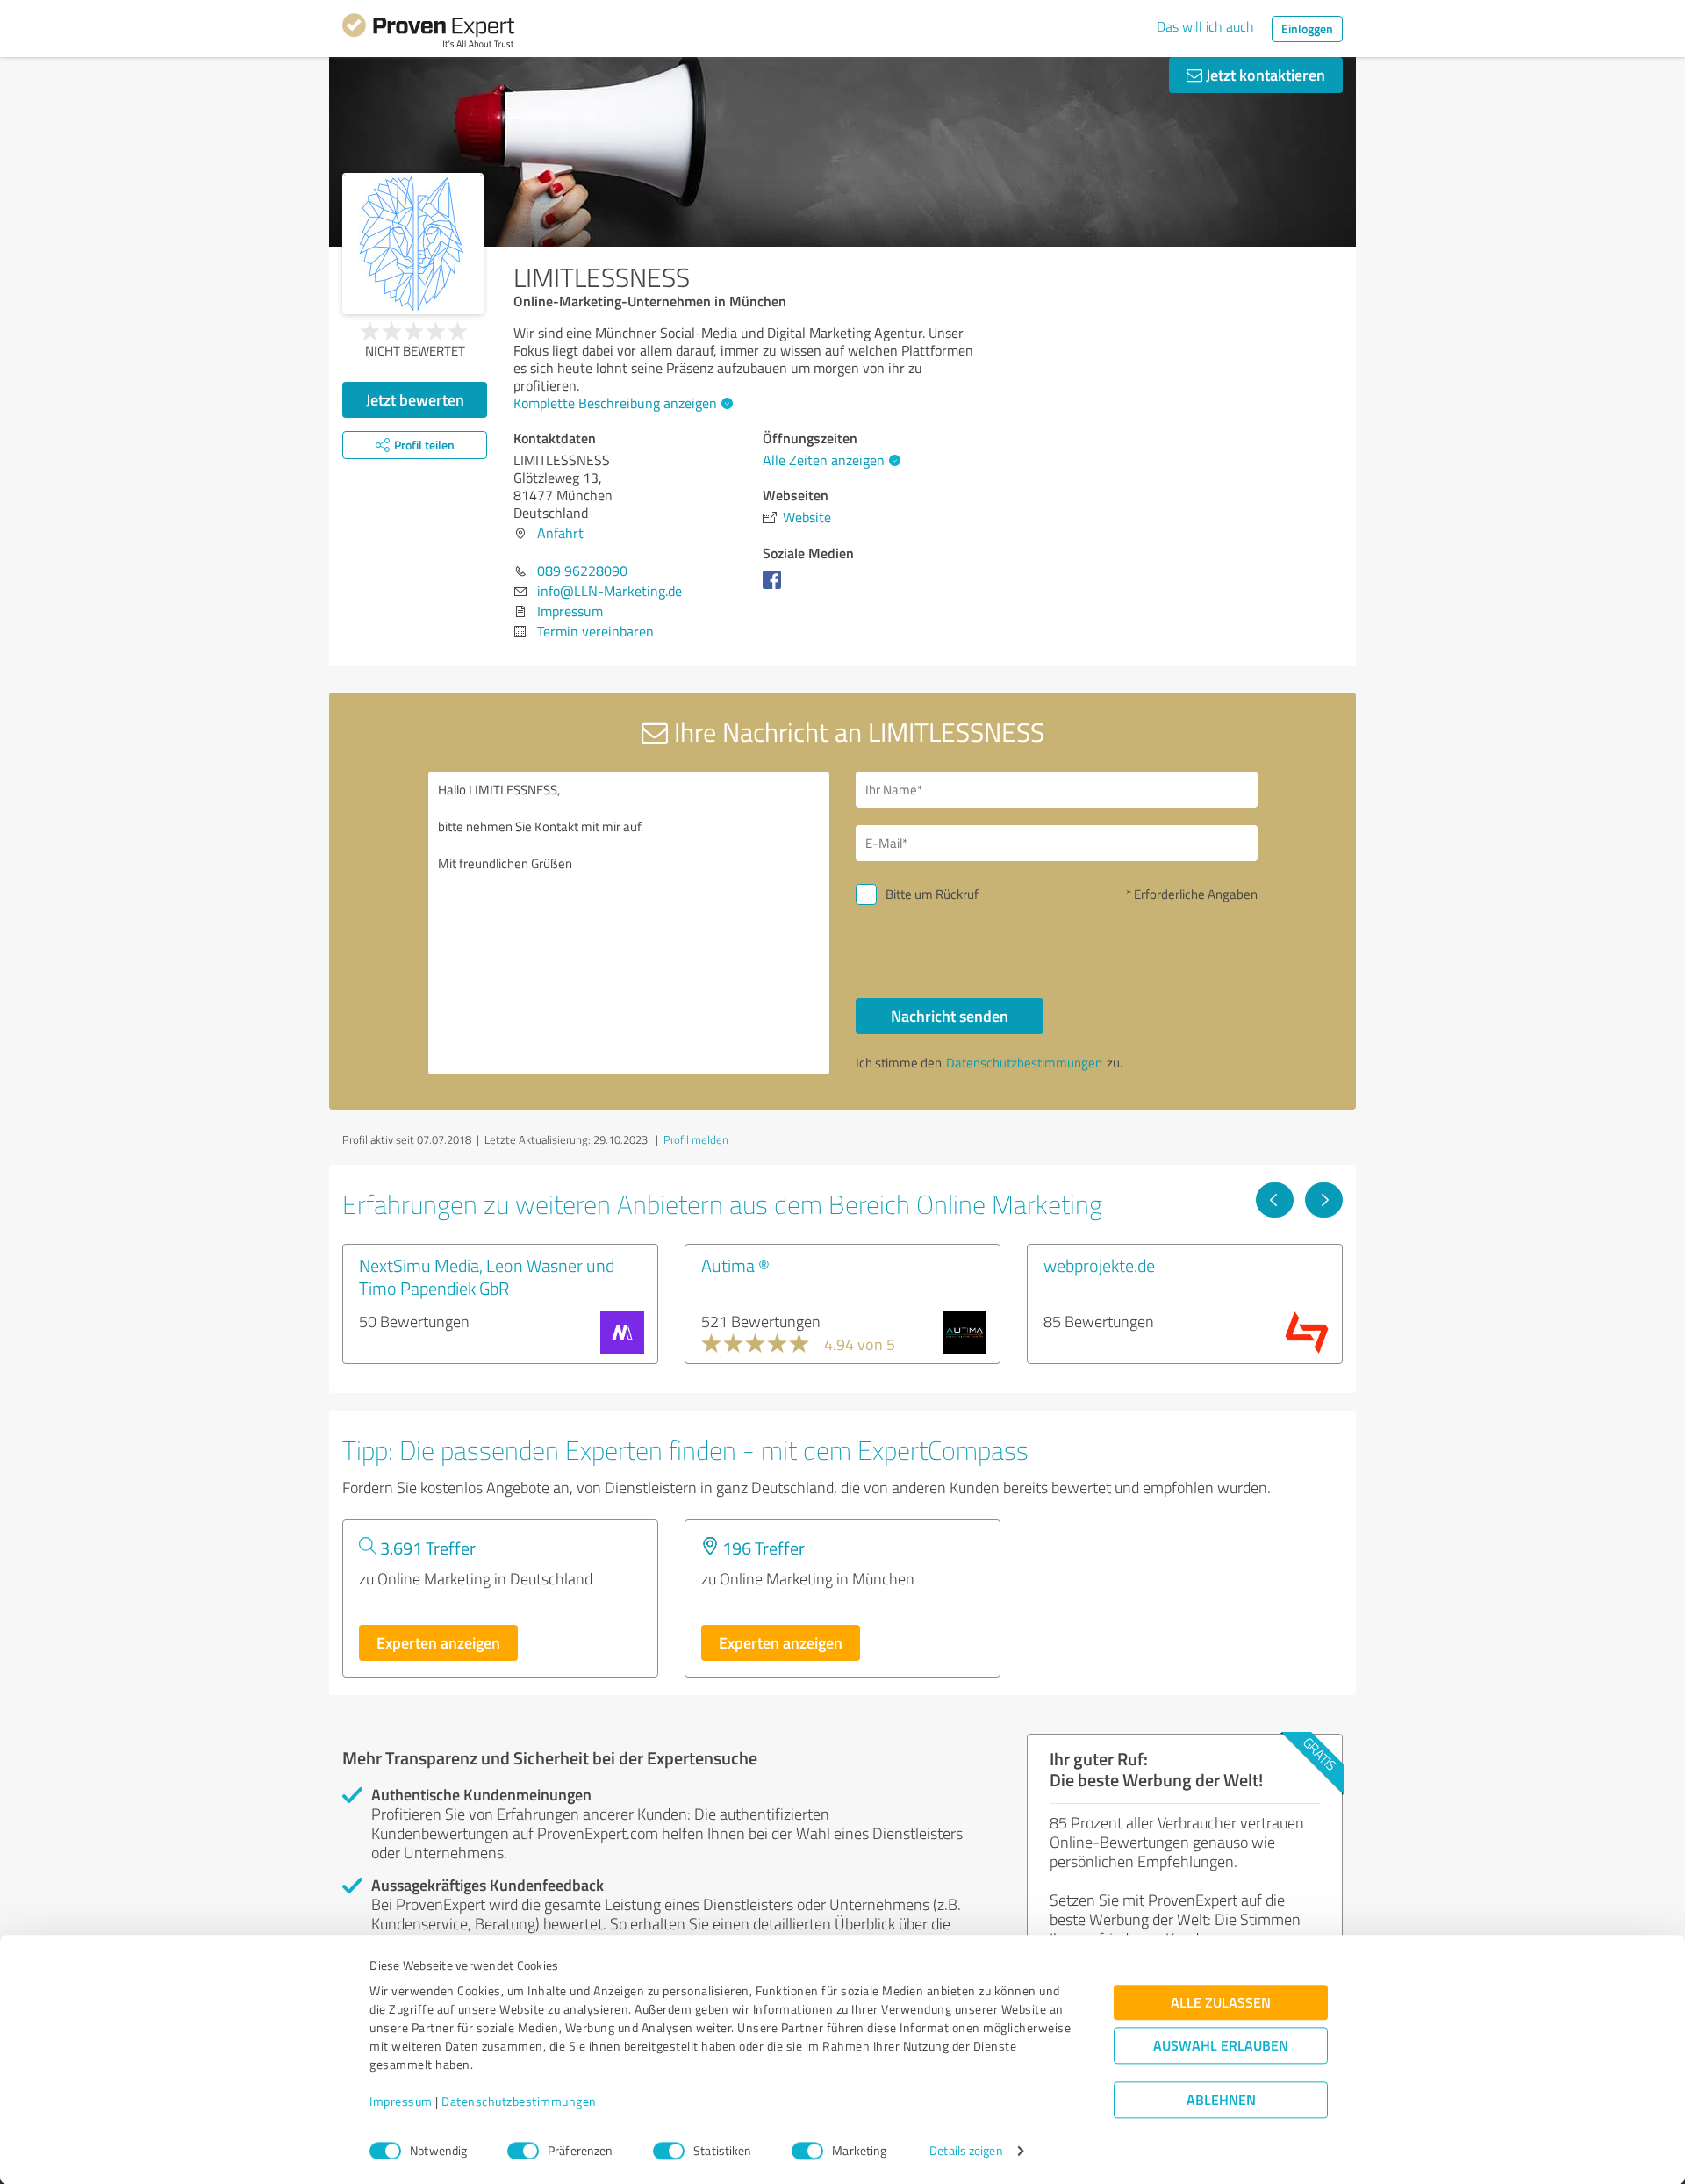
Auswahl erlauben (1221, 2046)
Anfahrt (560, 533)
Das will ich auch (1205, 26)
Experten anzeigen (438, 1642)
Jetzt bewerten (415, 399)
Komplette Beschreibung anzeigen (615, 403)
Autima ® (735, 1265)
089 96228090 (582, 571)
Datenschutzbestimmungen (519, 2102)
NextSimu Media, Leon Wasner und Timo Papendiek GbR (487, 1276)
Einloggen (1307, 29)
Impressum (401, 2102)
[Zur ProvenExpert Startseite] (428, 33)
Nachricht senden (950, 1016)
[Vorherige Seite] (1275, 1200)
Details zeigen (966, 2151)
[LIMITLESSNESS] (413, 244)
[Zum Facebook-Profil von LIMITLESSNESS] (775, 588)
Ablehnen (1221, 2100)
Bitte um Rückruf (932, 894)
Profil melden (696, 1139)
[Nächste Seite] (1324, 1200)
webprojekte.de (1099, 1265)
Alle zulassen (1221, 2003)
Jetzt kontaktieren (1264, 75)
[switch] (523, 2151)
